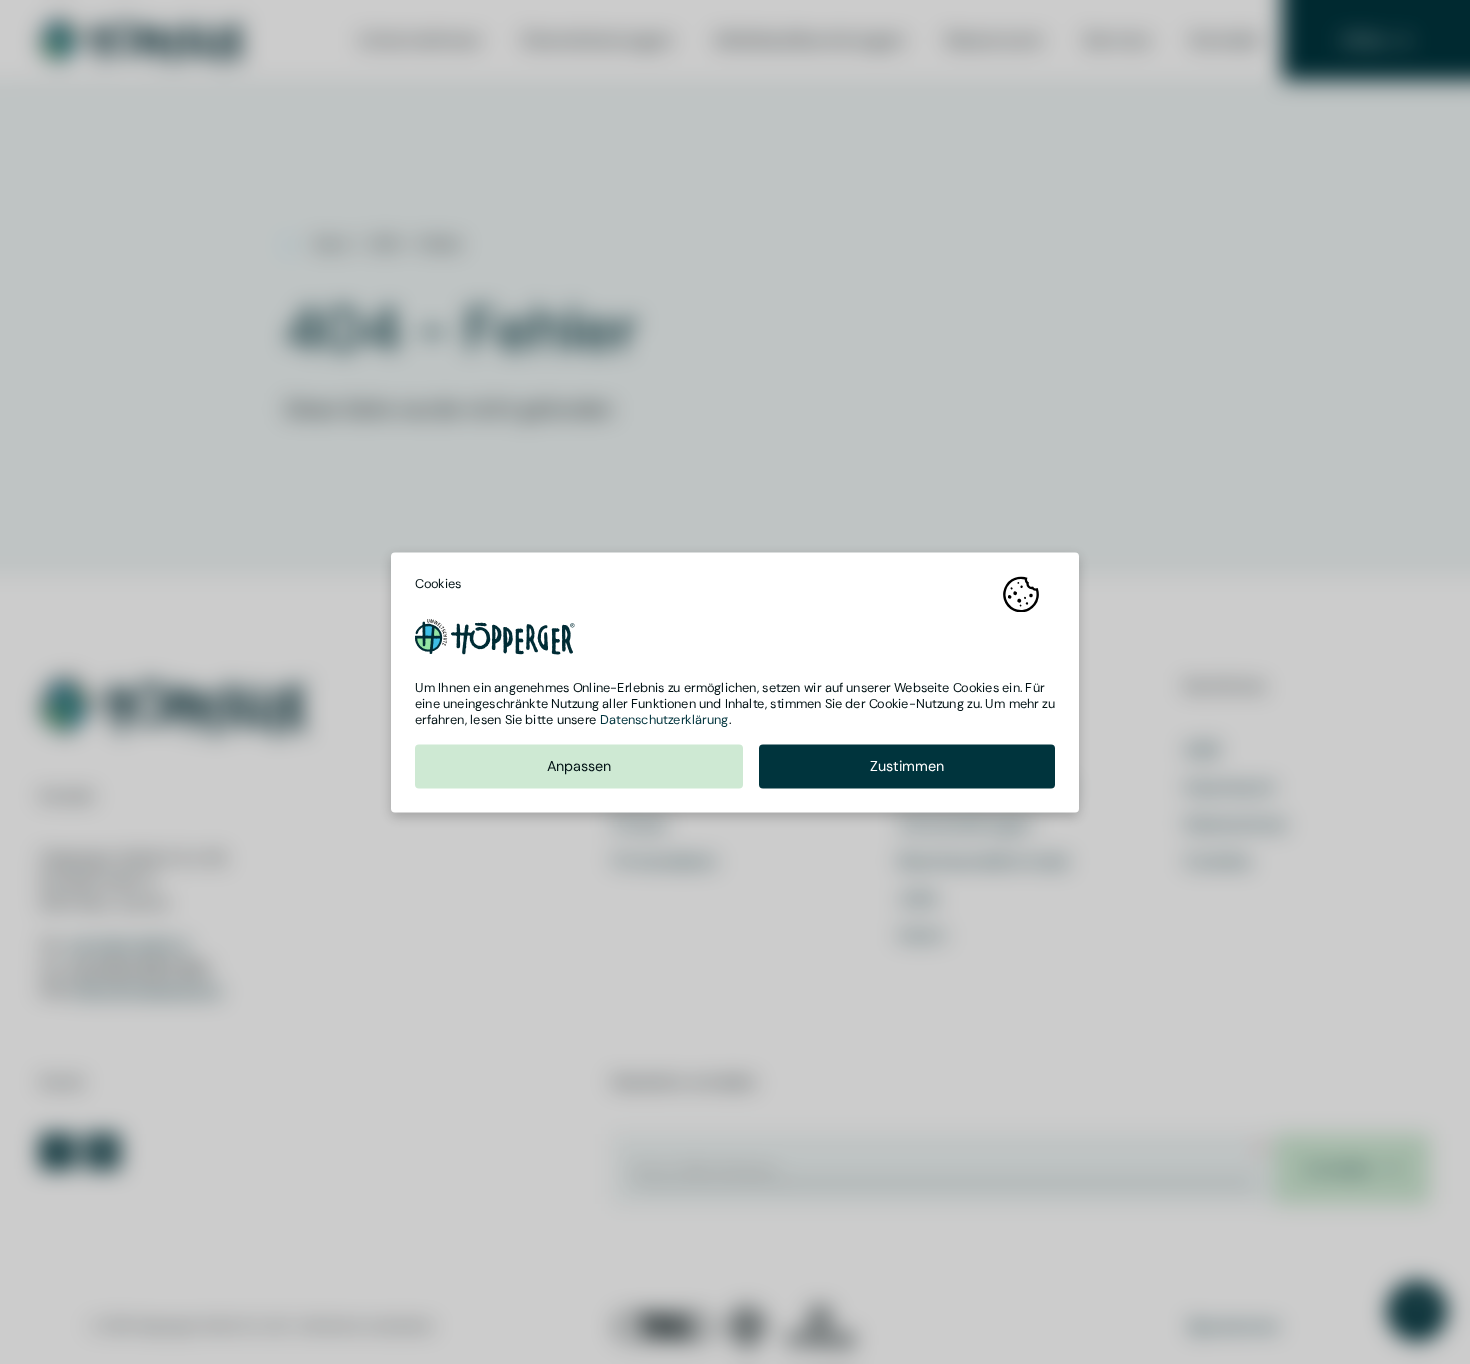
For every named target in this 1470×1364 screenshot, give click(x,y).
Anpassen (579, 765)
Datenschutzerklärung (664, 719)
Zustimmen (907, 765)
